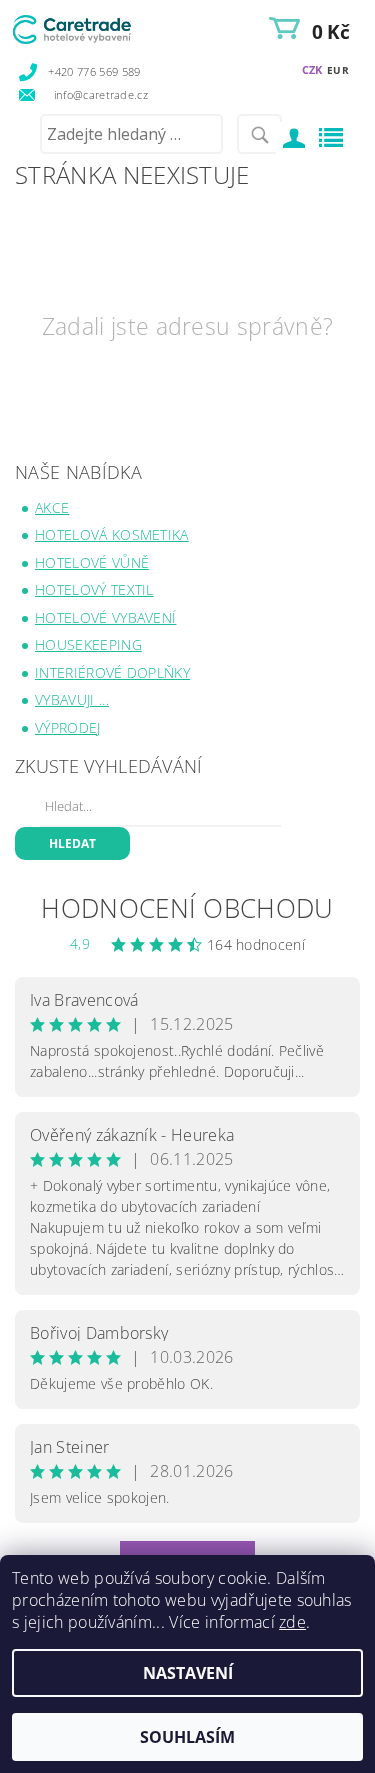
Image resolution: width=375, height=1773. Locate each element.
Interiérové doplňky (112, 672)
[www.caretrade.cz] (99, 26)
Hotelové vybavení (105, 617)
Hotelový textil (94, 589)
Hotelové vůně (92, 562)
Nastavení (188, 1673)
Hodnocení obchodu (187, 908)
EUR (338, 70)
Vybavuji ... (72, 699)
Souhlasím (187, 1737)
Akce (52, 507)
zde (292, 1622)
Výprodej (68, 727)
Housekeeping (88, 644)
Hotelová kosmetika (112, 534)
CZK (312, 69)
